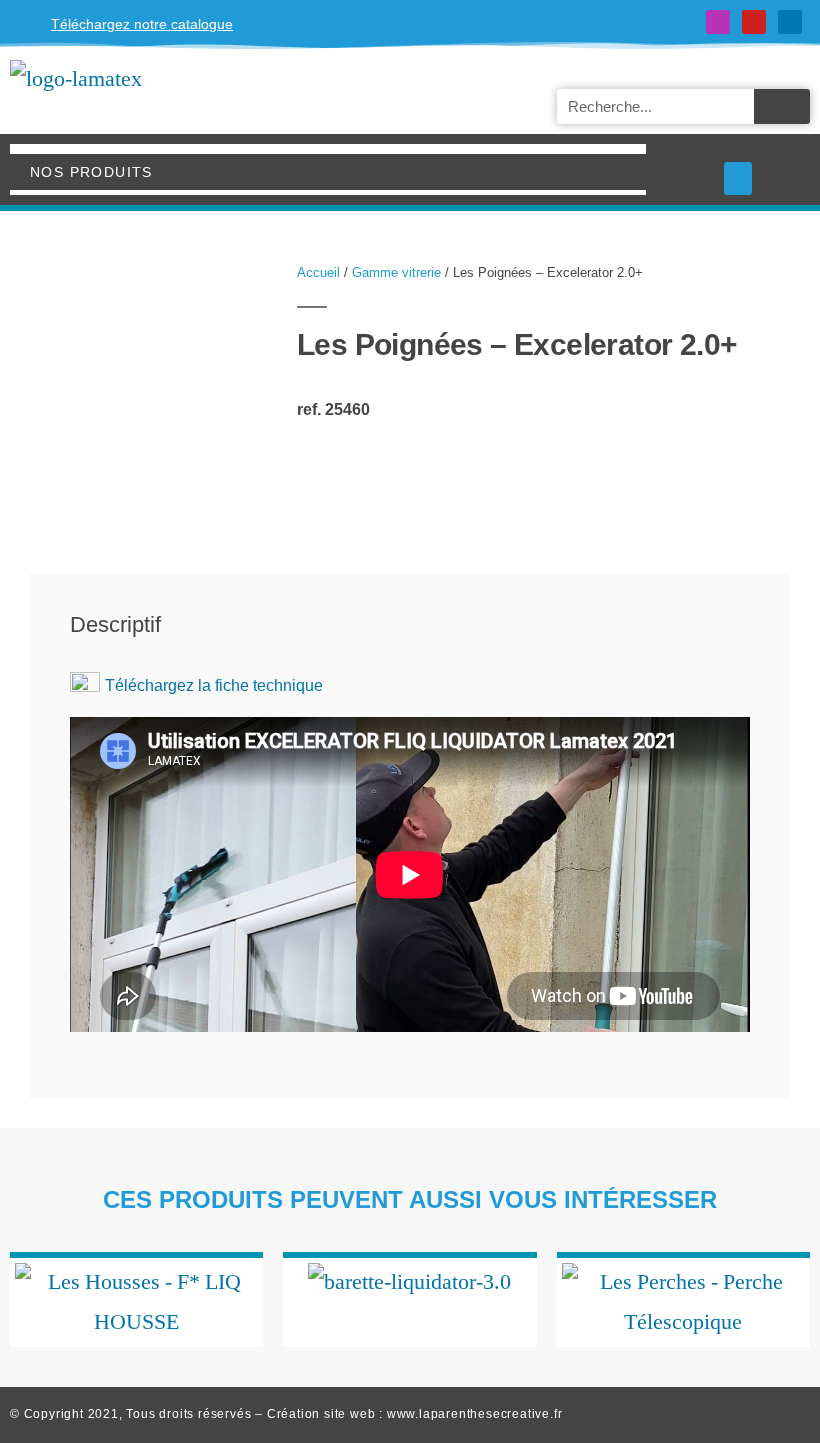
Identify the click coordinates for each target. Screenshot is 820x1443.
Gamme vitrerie (396, 272)
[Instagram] (718, 22)
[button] (738, 178)
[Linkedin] (790, 22)
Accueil (318, 272)
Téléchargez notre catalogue (142, 24)
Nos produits (91, 172)
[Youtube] (754, 22)
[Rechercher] (782, 106)
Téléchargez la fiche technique (214, 685)
